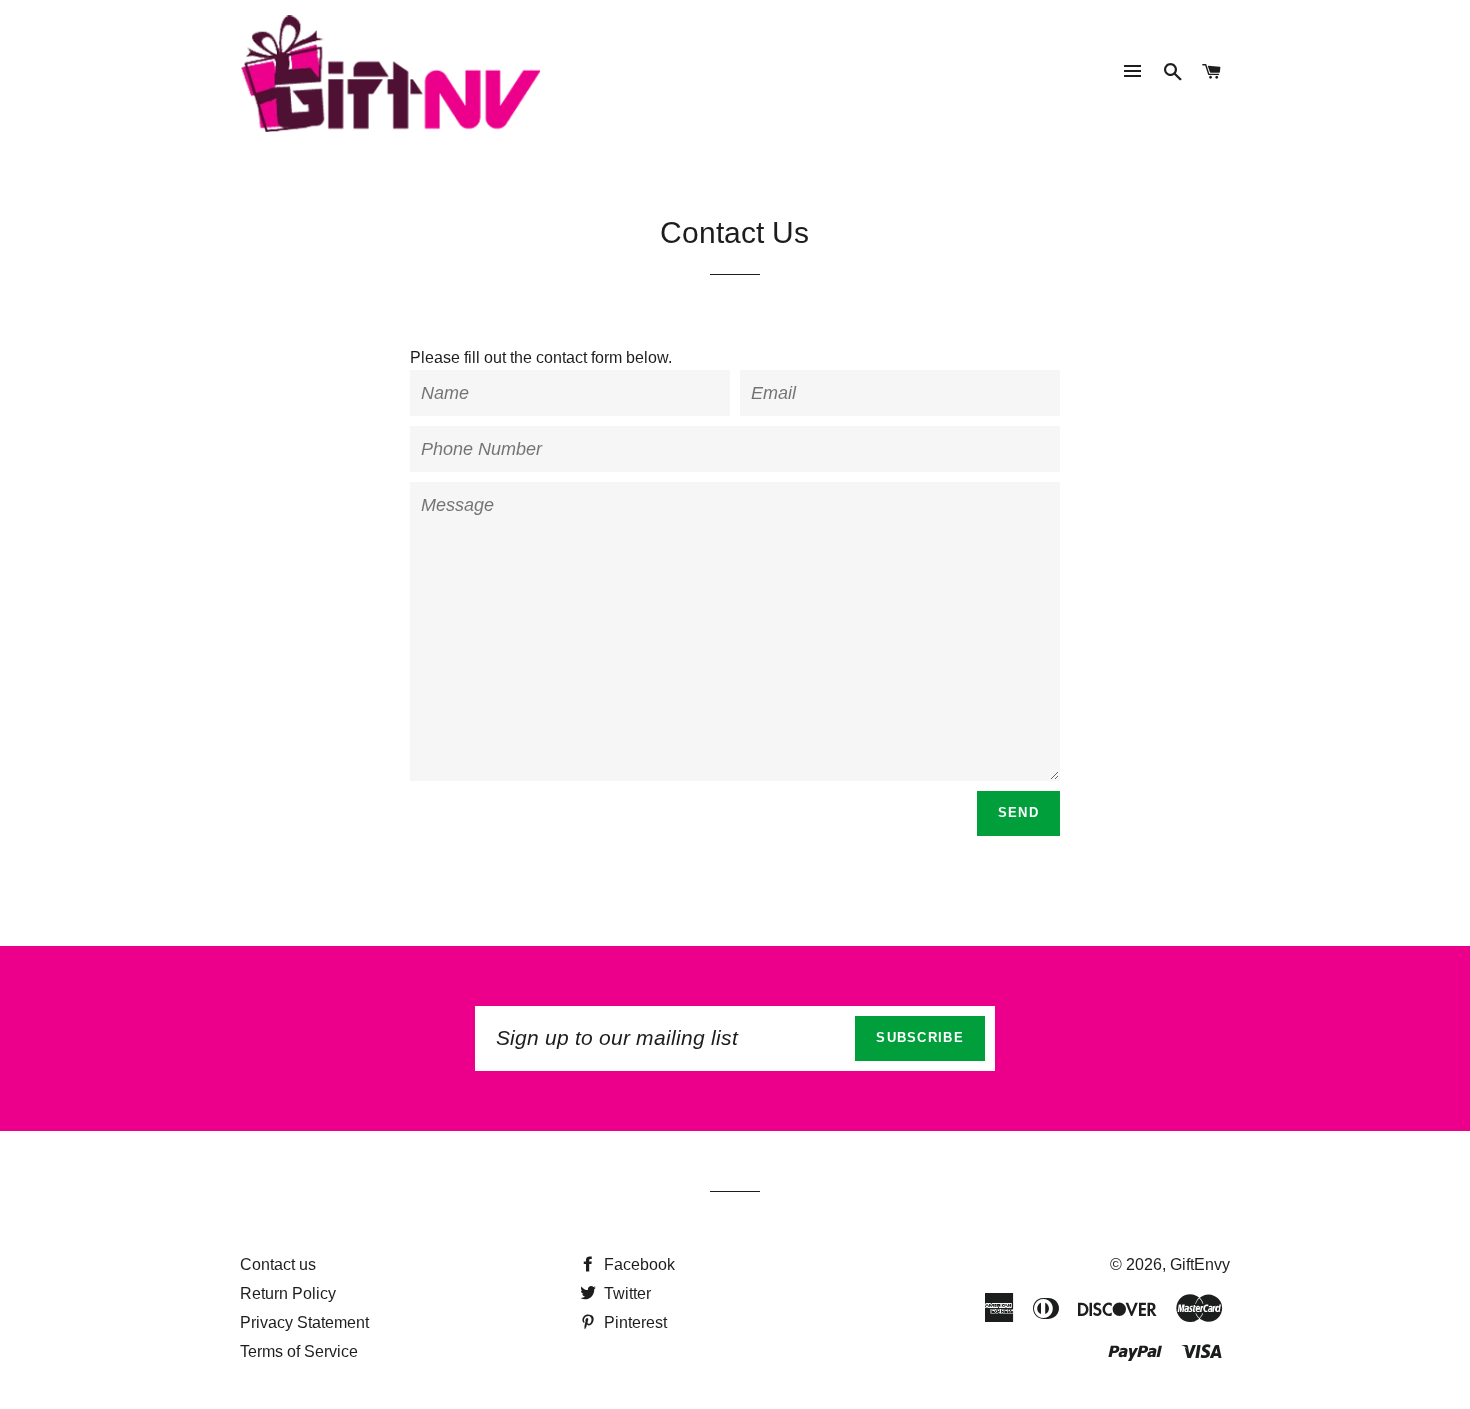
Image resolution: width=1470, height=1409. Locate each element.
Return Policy (288, 1293)
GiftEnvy (1200, 1264)
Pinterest (633, 1322)
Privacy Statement (304, 1322)
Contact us (278, 1264)
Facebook (637, 1264)
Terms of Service (299, 1351)
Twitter (625, 1293)
